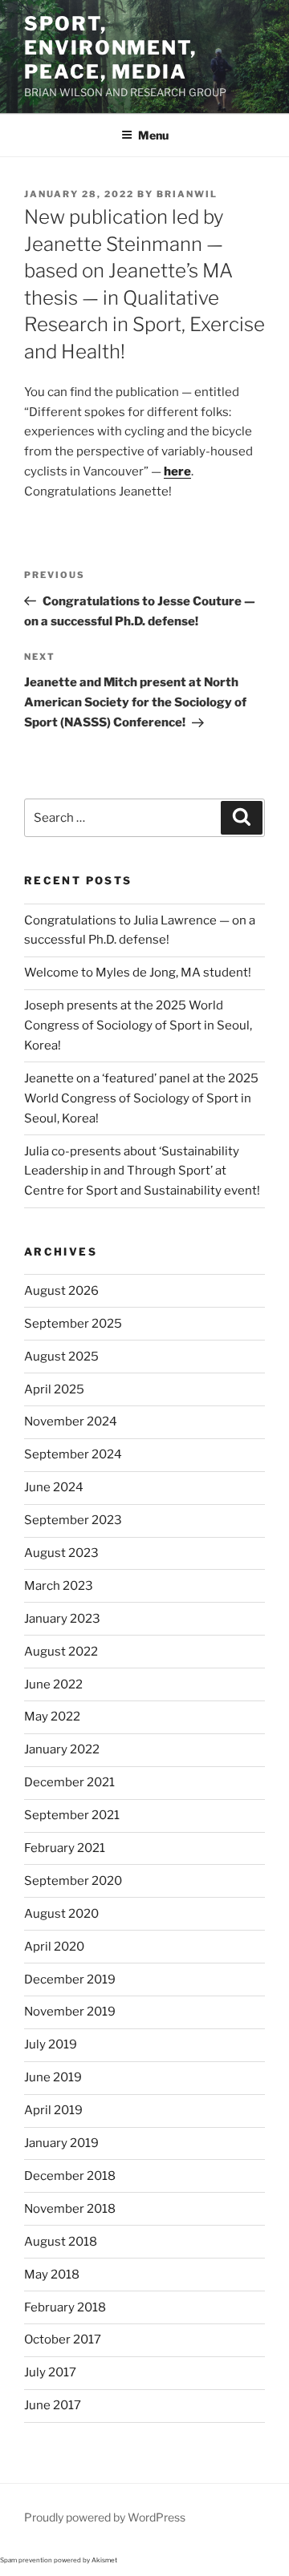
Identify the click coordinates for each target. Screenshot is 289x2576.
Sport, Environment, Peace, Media (110, 48)
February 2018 (65, 2307)
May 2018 (52, 2275)
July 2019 (51, 2044)
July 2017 (50, 2372)
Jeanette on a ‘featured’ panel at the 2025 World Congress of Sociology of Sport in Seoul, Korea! (141, 1098)
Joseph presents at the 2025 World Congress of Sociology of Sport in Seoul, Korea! (138, 1025)
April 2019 (53, 2110)
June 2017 (53, 2405)
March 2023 (59, 1586)
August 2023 (61, 1553)
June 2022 (53, 1684)
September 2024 (73, 1454)
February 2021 (65, 1848)
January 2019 (61, 2143)
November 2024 (71, 1421)
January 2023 (62, 1619)
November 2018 (70, 2209)
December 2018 (70, 2176)
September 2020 (73, 1881)
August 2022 (61, 1652)
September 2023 (73, 1520)
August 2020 (61, 1914)
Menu (153, 135)
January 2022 (62, 1749)
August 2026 (61, 1291)
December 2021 (69, 1782)
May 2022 (52, 1717)
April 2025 (54, 1389)
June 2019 (53, 2077)
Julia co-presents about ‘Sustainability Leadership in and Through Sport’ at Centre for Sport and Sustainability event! (142, 1171)
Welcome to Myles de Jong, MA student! (138, 973)
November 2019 (70, 2012)
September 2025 (73, 1324)
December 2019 (70, 1980)
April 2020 (54, 1947)
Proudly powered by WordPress (105, 2517)
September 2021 (72, 1815)
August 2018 (61, 2242)
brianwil (187, 194)
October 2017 (63, 2339)
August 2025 (61, 1357)
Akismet (104, 2560)
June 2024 (54, 1487)
